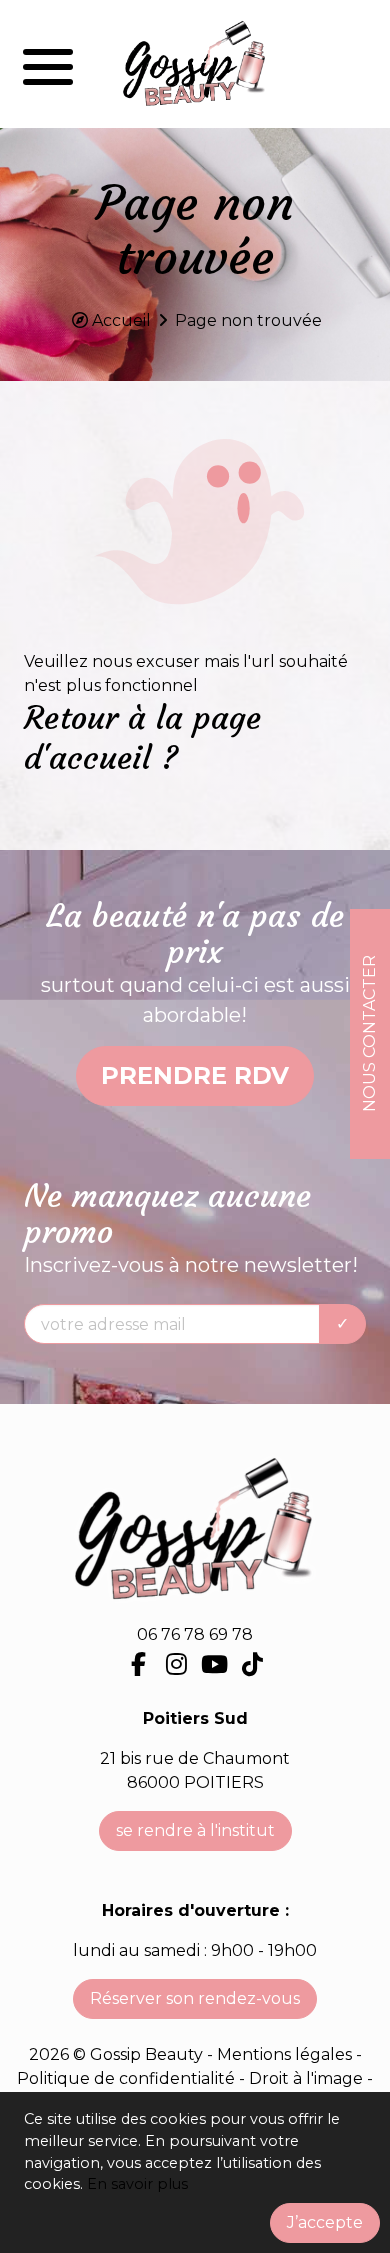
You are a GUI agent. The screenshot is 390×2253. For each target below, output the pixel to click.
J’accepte (325, 2222)
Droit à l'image (308, 2078)
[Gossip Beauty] (195, 63)
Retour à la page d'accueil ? (142, 738)
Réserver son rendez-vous (195, 1998)
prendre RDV (195, 1075)
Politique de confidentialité (128, 2078)
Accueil (121, 320)
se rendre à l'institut (195, 1830)
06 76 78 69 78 (195, 1634)
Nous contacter (369, 1033)
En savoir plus (137, 2184)
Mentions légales (284, 2054)
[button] (48, 64)
